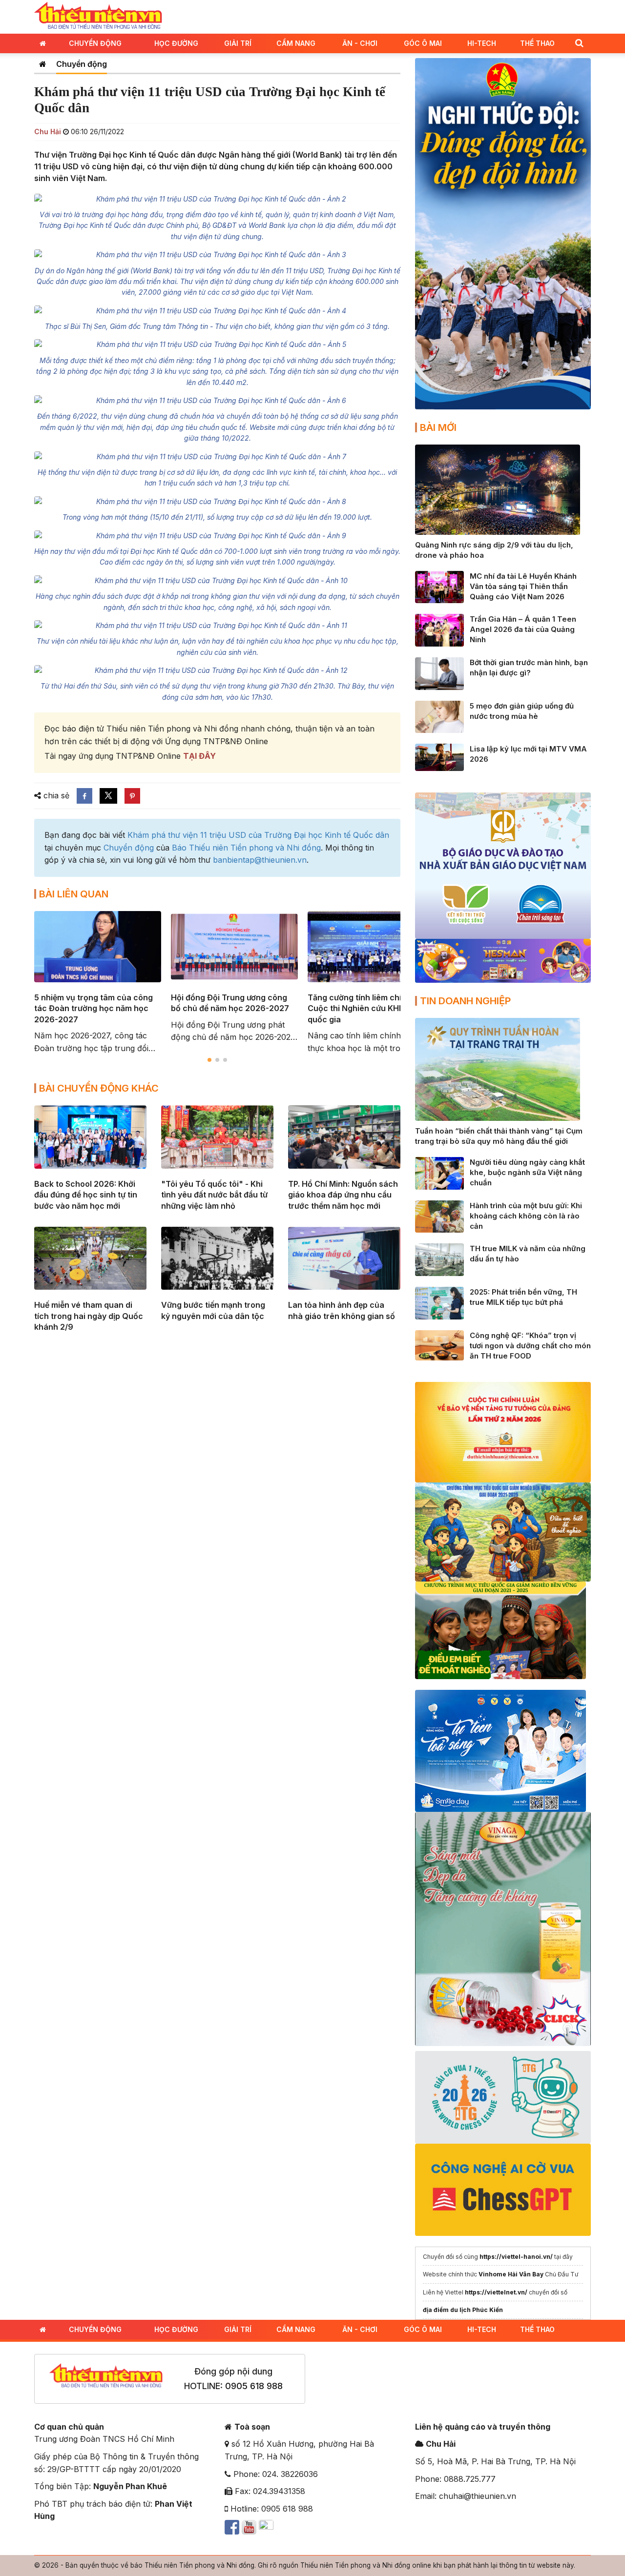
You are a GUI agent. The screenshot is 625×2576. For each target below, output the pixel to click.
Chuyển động (95, 43)
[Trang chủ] (43, 64)
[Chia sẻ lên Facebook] (84, 796)
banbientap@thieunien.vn (260, 860)
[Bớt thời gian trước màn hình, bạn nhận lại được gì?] (439, 673)
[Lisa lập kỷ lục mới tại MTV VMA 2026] (439, 756)
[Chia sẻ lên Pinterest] (132, 796)
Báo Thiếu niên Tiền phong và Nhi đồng (246, 848)
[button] (579, 43)
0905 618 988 (254, 2386)
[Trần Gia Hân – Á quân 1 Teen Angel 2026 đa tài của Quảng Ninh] (439, 629)
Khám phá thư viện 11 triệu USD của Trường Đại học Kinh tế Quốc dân (258, 835)
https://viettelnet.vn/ (496, 2292)
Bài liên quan (74, 894)
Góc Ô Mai (423, 43)
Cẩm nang (296, 43)
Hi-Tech (482, 43)
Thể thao (537, 43)
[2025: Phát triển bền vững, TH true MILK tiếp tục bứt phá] (439, 1302)
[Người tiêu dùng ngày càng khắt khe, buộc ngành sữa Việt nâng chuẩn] (439, 1173)
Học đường (176, 43)
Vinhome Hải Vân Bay (511, 2274)
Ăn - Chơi (360, 43)
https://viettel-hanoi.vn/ (516, 2257)
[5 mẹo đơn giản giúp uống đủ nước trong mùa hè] (439, 716)
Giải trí (238, 43)
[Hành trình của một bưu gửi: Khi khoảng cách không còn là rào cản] (439, 1216)
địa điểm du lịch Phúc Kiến (463, 2310)
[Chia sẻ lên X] (108, 796)
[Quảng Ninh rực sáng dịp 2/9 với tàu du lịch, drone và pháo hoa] (498, 489)
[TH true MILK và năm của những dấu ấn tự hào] (439, 1259)
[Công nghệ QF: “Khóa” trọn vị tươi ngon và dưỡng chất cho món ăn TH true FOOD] (439, 1344)
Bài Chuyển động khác (99, 1088)
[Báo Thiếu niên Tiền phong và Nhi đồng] (98, 16)
